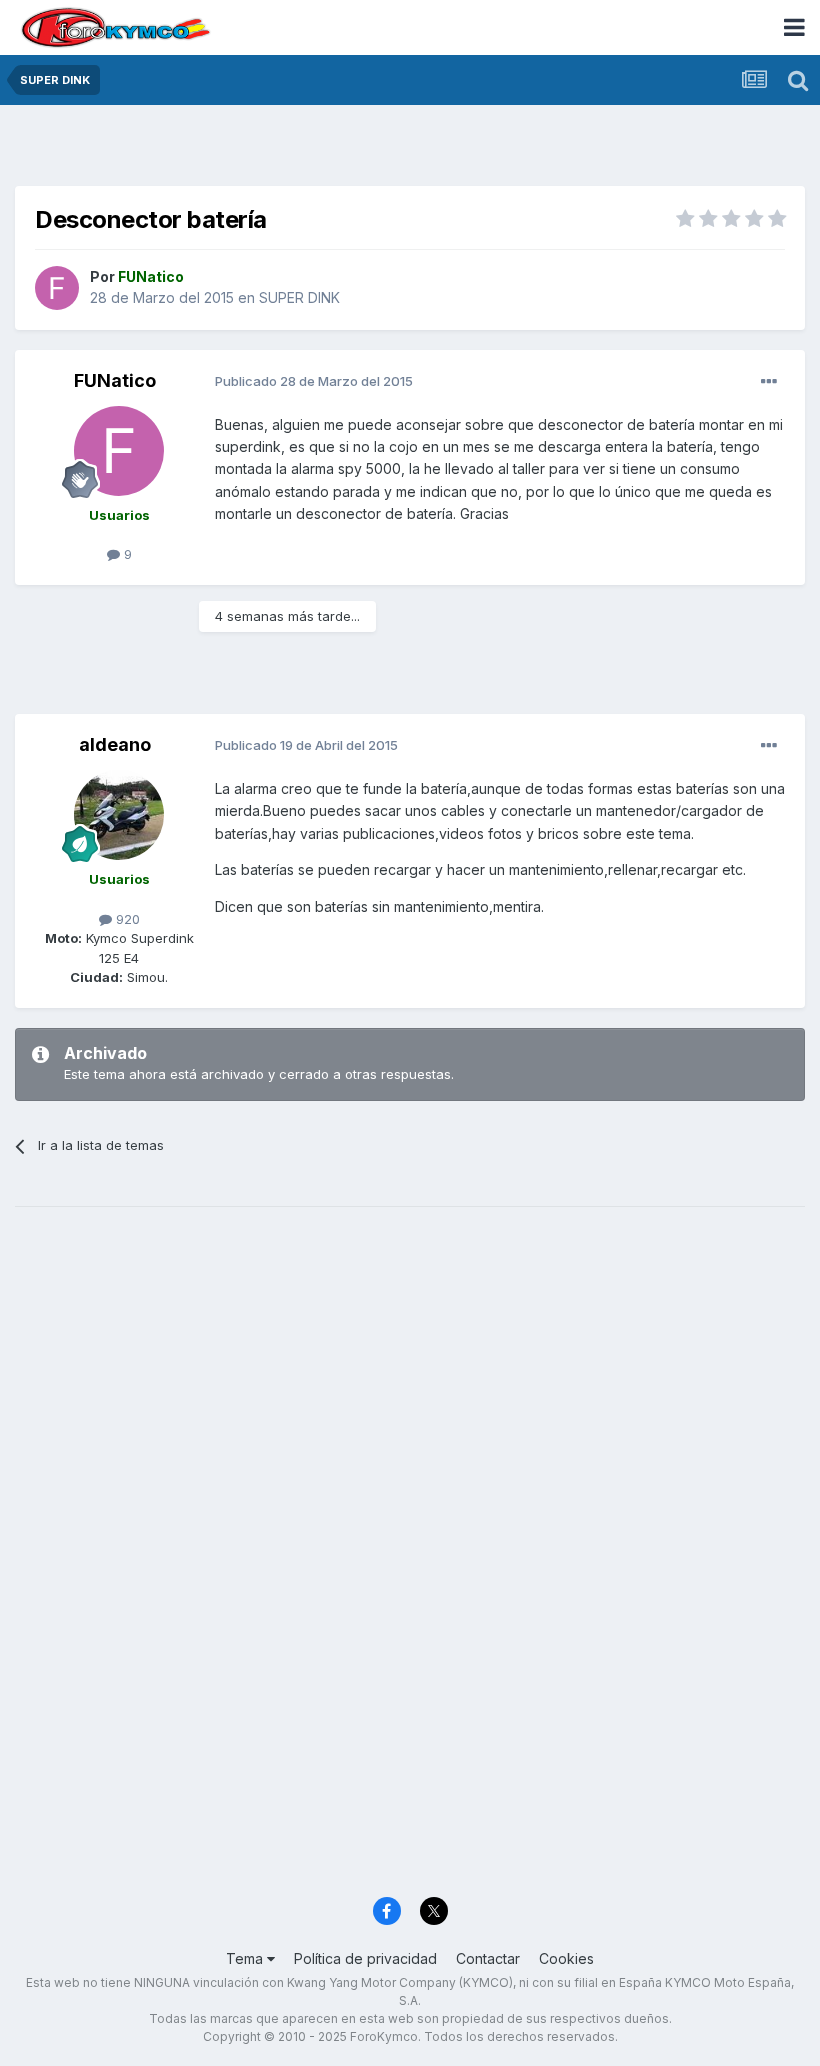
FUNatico (115, 380)
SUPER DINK (299, 297)
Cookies (566, 1958)
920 (126, 919)
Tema (246, 1958)
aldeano (115, 744)
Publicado (314, 381)
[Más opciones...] (769, 382)
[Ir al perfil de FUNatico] (57, 288)
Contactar (488, 1958)
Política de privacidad (365, 1958)
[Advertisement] (410, 150)
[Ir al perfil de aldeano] (119, 815)
